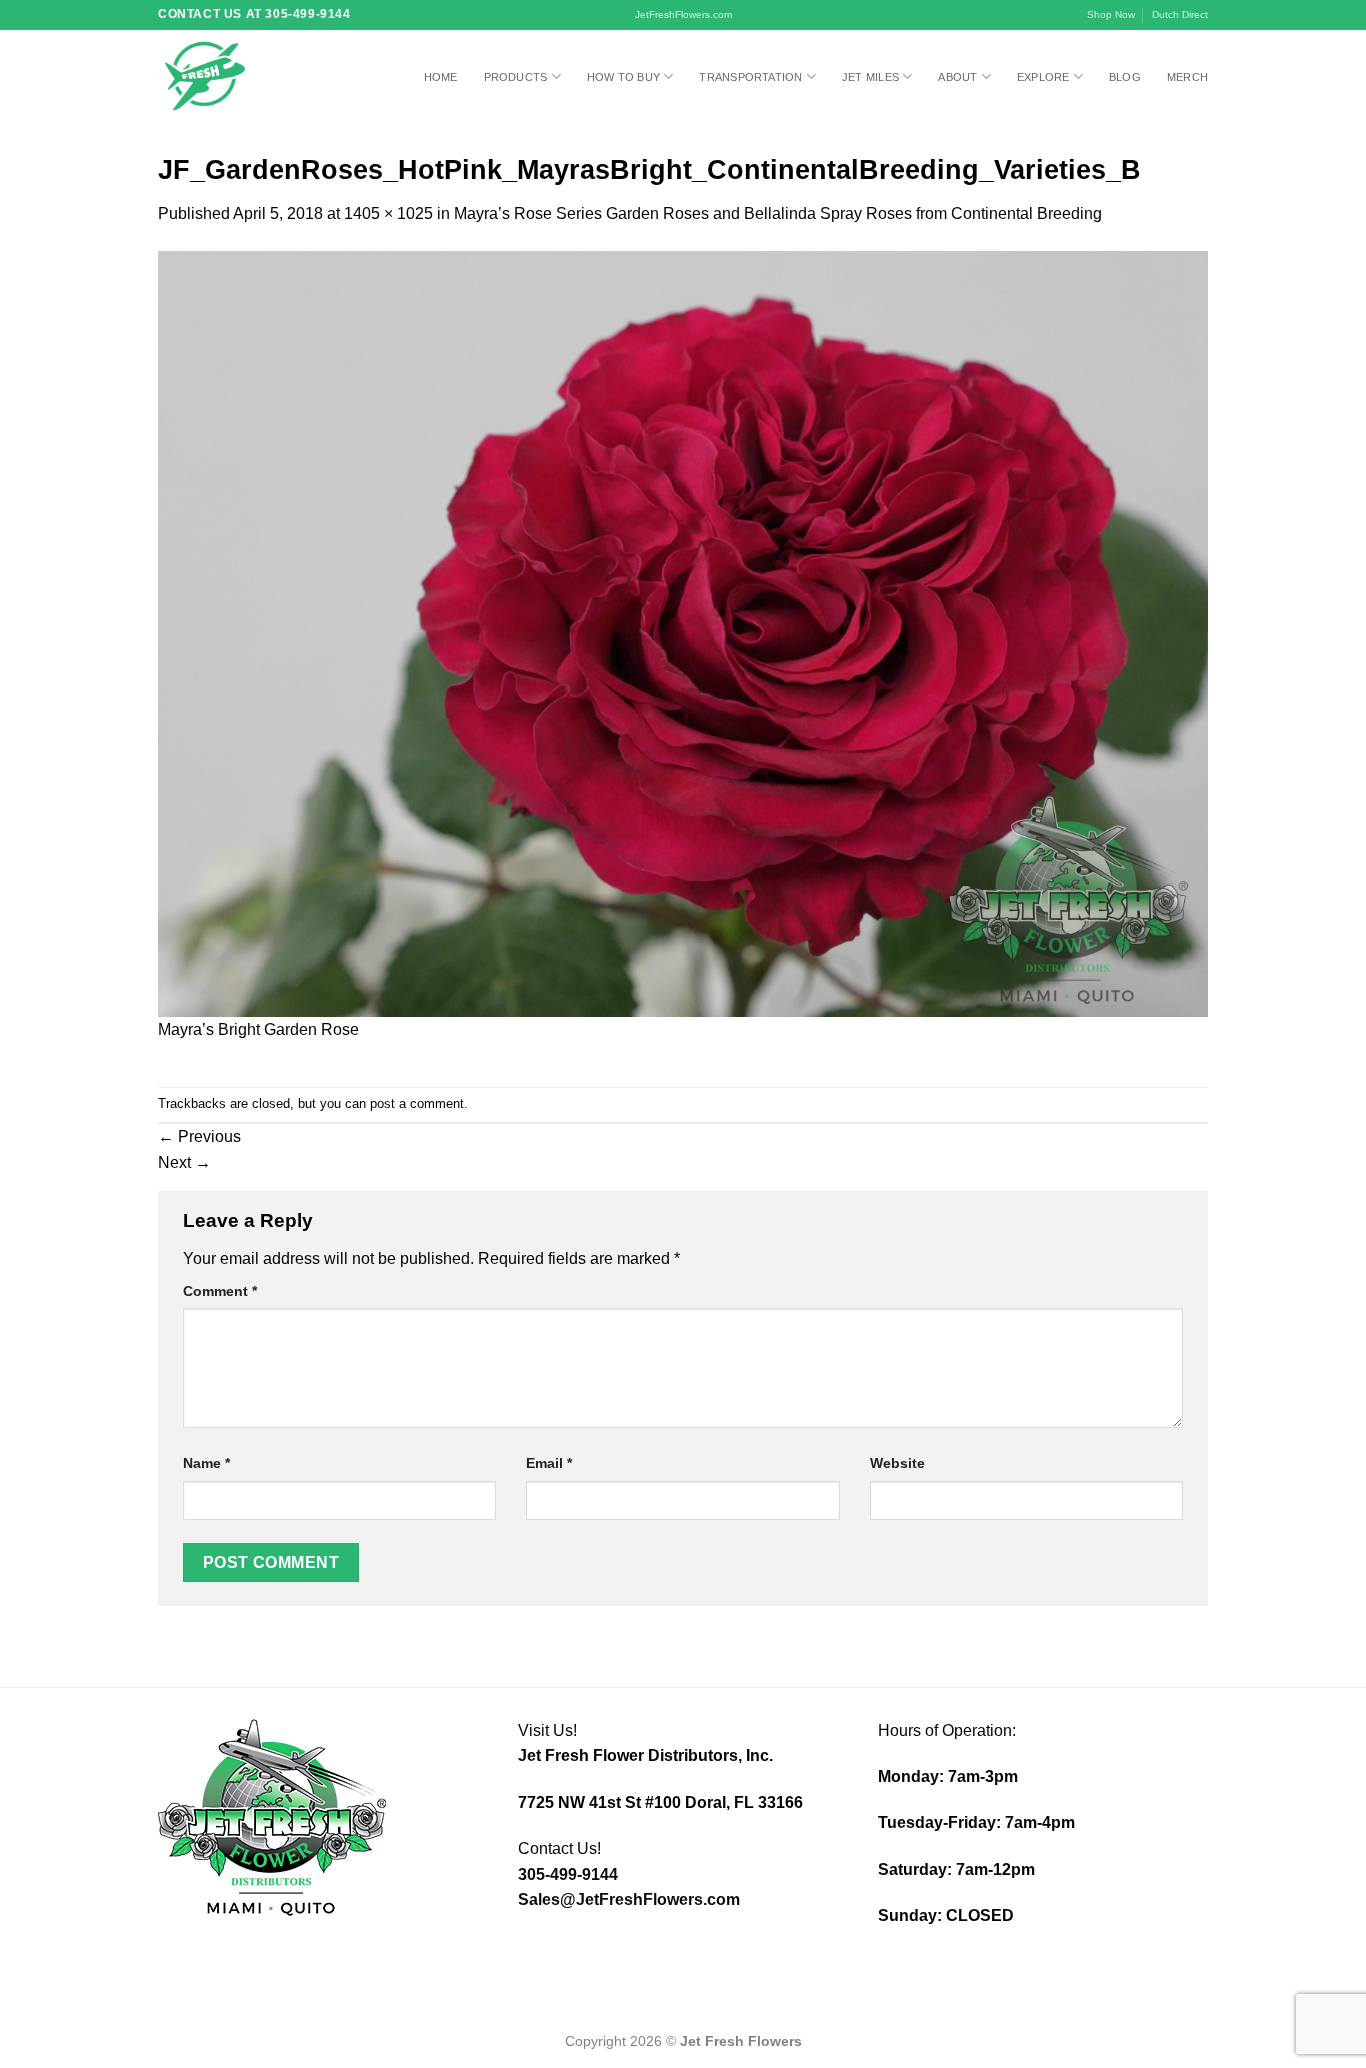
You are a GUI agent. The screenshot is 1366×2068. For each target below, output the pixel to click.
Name (206, 1463)
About (957, 77)
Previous (199, 1136)
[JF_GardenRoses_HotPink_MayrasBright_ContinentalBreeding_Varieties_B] (683, 632)
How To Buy (623, 77)
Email (549, 1463)
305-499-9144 (568, 1874)
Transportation (750, 77)
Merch (1187, 77)
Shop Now (1111, 14)
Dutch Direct (1180, 14)
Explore (1043, 77)
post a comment (417, 1103)
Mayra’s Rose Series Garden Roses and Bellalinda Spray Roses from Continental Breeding (778, 213)
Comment (220, 1291)
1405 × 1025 (388, 213)
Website (897, 1463)
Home (441, 77)
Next (184, 1162)
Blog (1125, 77)
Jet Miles (870, 77)
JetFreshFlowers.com (683, 14)
